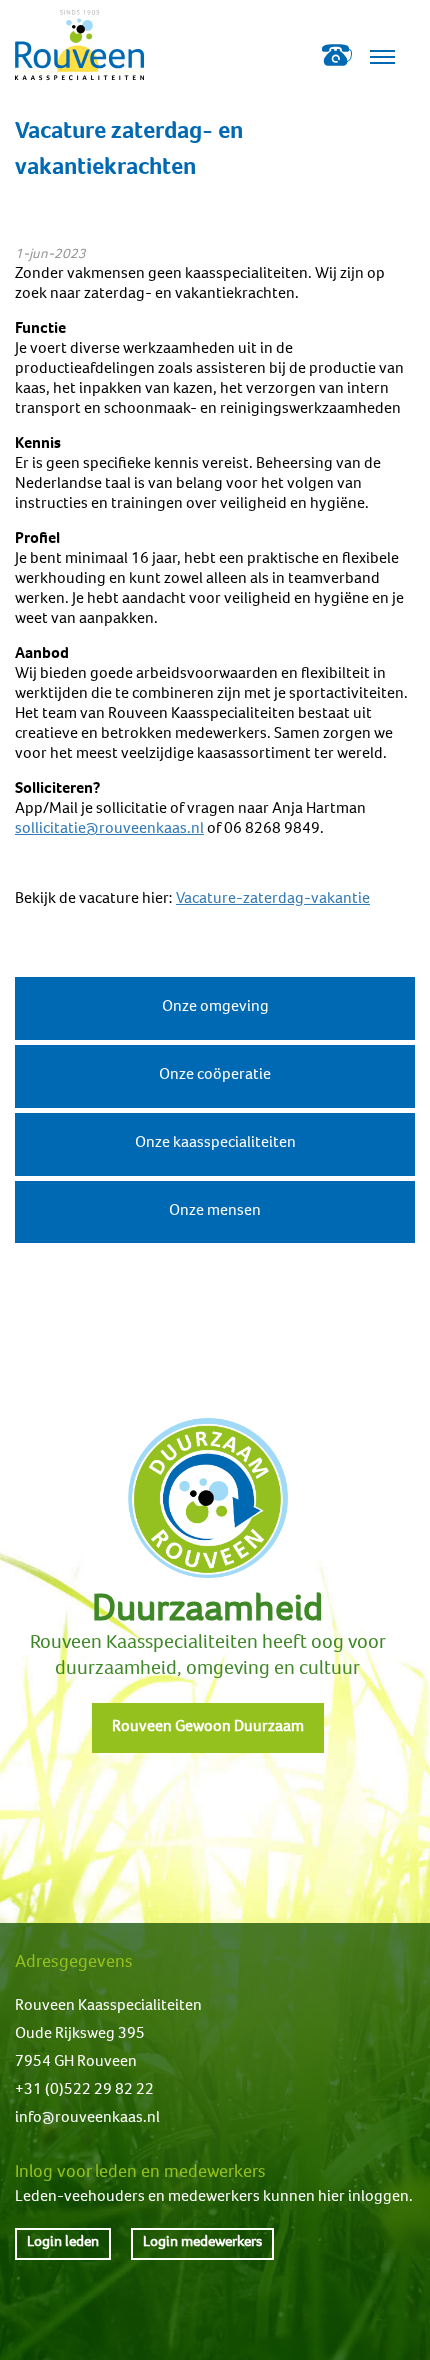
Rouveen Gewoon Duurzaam (208, 1728)
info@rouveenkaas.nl (87, 2119)
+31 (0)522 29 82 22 (84, 2091)
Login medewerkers (202, 2242)
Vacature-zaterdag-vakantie (273, 900)
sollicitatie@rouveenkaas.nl (109, 830)
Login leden (63, 2242)
